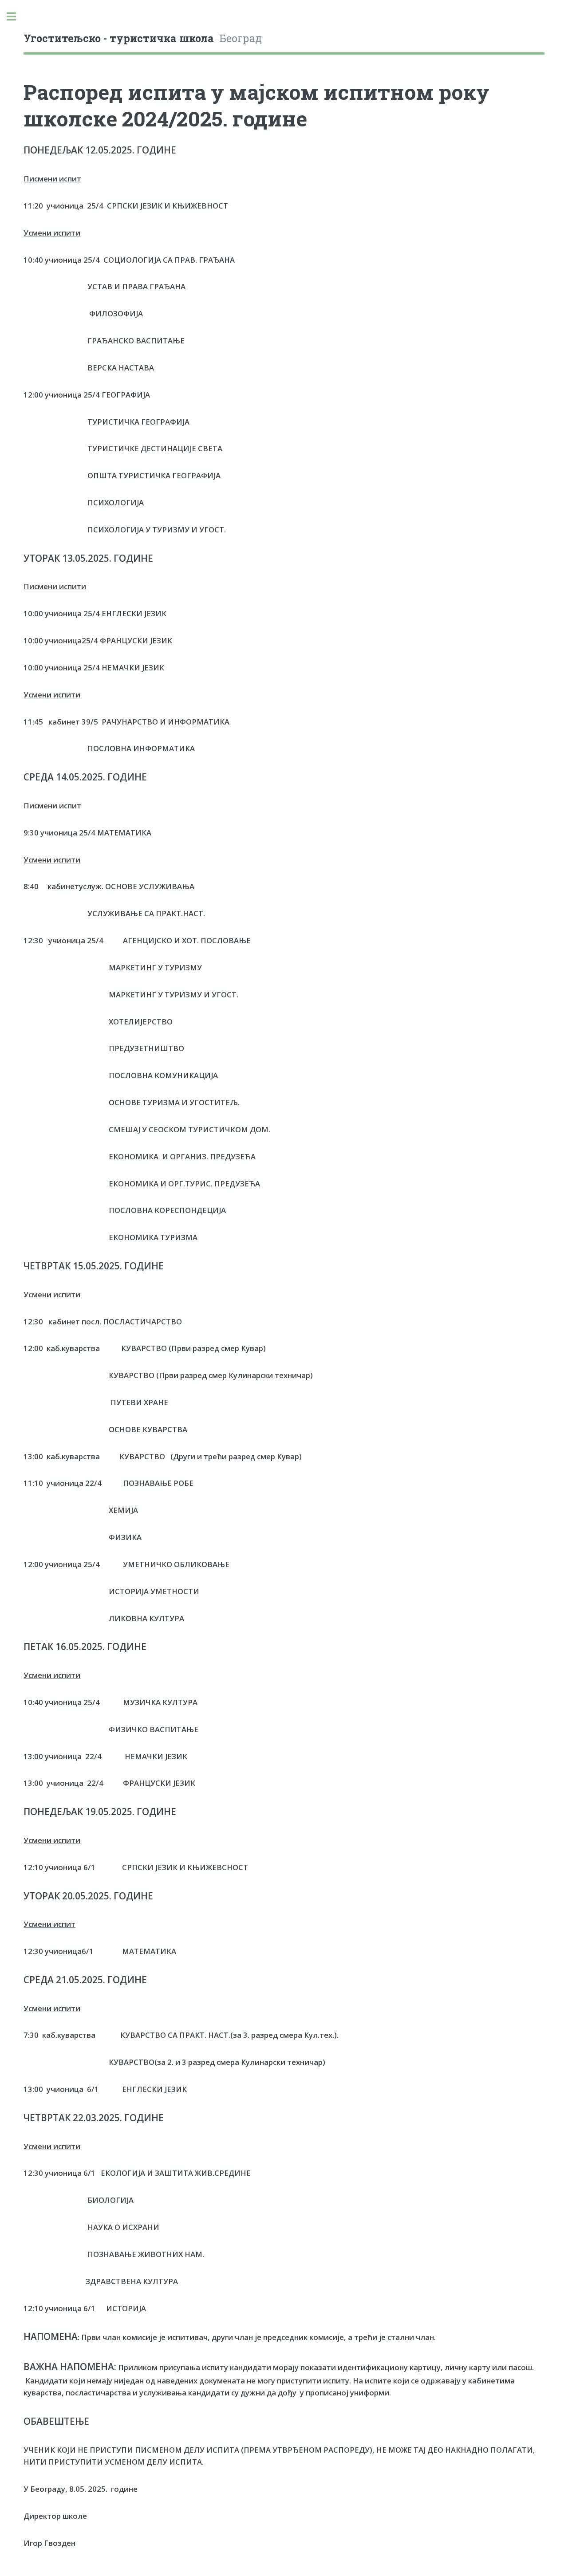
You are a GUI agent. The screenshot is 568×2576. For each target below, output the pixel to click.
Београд (143, 38)
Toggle (16, 17)
